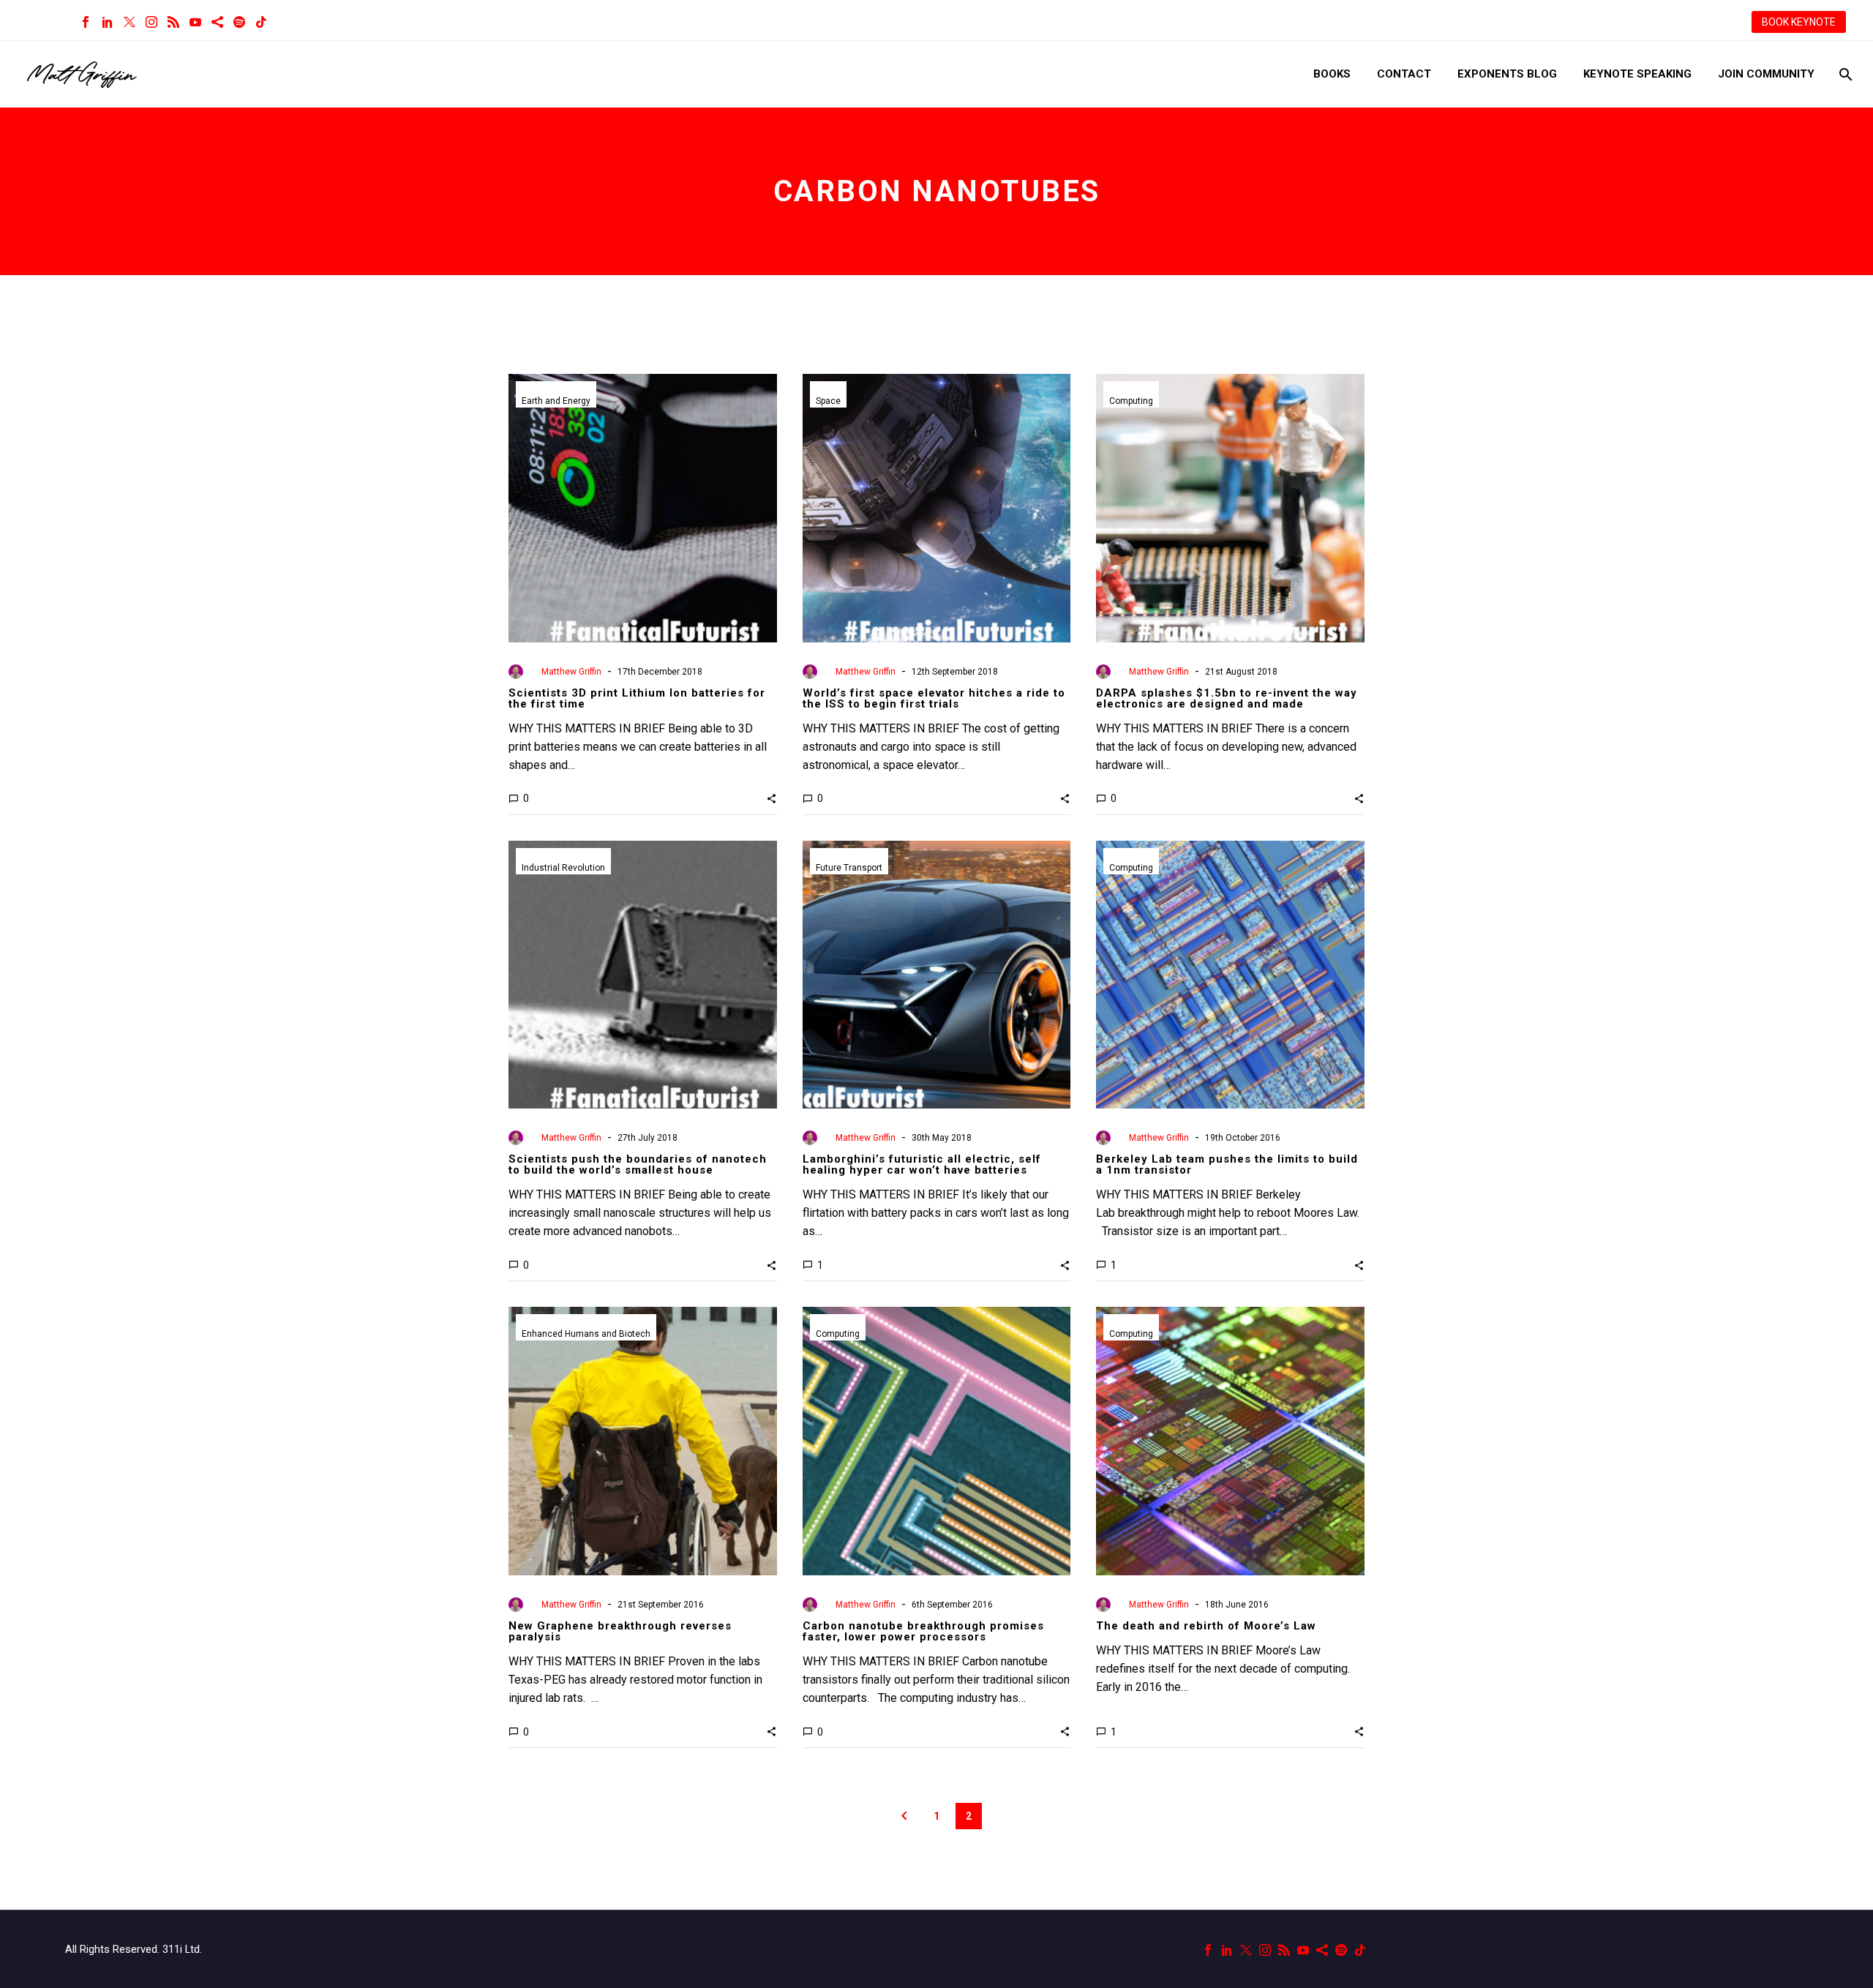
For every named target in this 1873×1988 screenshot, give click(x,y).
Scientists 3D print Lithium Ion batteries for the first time (637, 698)
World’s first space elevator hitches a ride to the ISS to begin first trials (934, 698)
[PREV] (904, 1816)
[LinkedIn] (108, 22)
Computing (1131, 401)
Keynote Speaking (1637, 74)
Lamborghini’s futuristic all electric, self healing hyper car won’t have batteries (922, 1164)
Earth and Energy (556, 401)
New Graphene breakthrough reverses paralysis (620, 1631)
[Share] (217, 22)
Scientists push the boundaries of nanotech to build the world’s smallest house (638, 1164)
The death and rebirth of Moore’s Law (1206, 1626)
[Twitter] (130, 22)
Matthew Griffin (571, 672)
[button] (772, 798)
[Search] (1844, 74)
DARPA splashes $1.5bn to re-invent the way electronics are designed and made (1227, 698)
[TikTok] (261, 22)
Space (828, 401)
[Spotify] (239, 22)
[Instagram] (151, 22)
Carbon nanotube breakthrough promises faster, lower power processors (923, 1631)
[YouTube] (195, 22)
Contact (1404, 74)
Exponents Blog (1507, 74)
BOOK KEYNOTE (1799, 22)
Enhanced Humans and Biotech (586, 1334)
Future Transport (849, 868)
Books (1332, 74)
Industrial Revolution (563, 868)
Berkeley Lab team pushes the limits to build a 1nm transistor (1227, 1164)
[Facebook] (86, 22)
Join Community (1766, 74)
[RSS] (173, 22)
